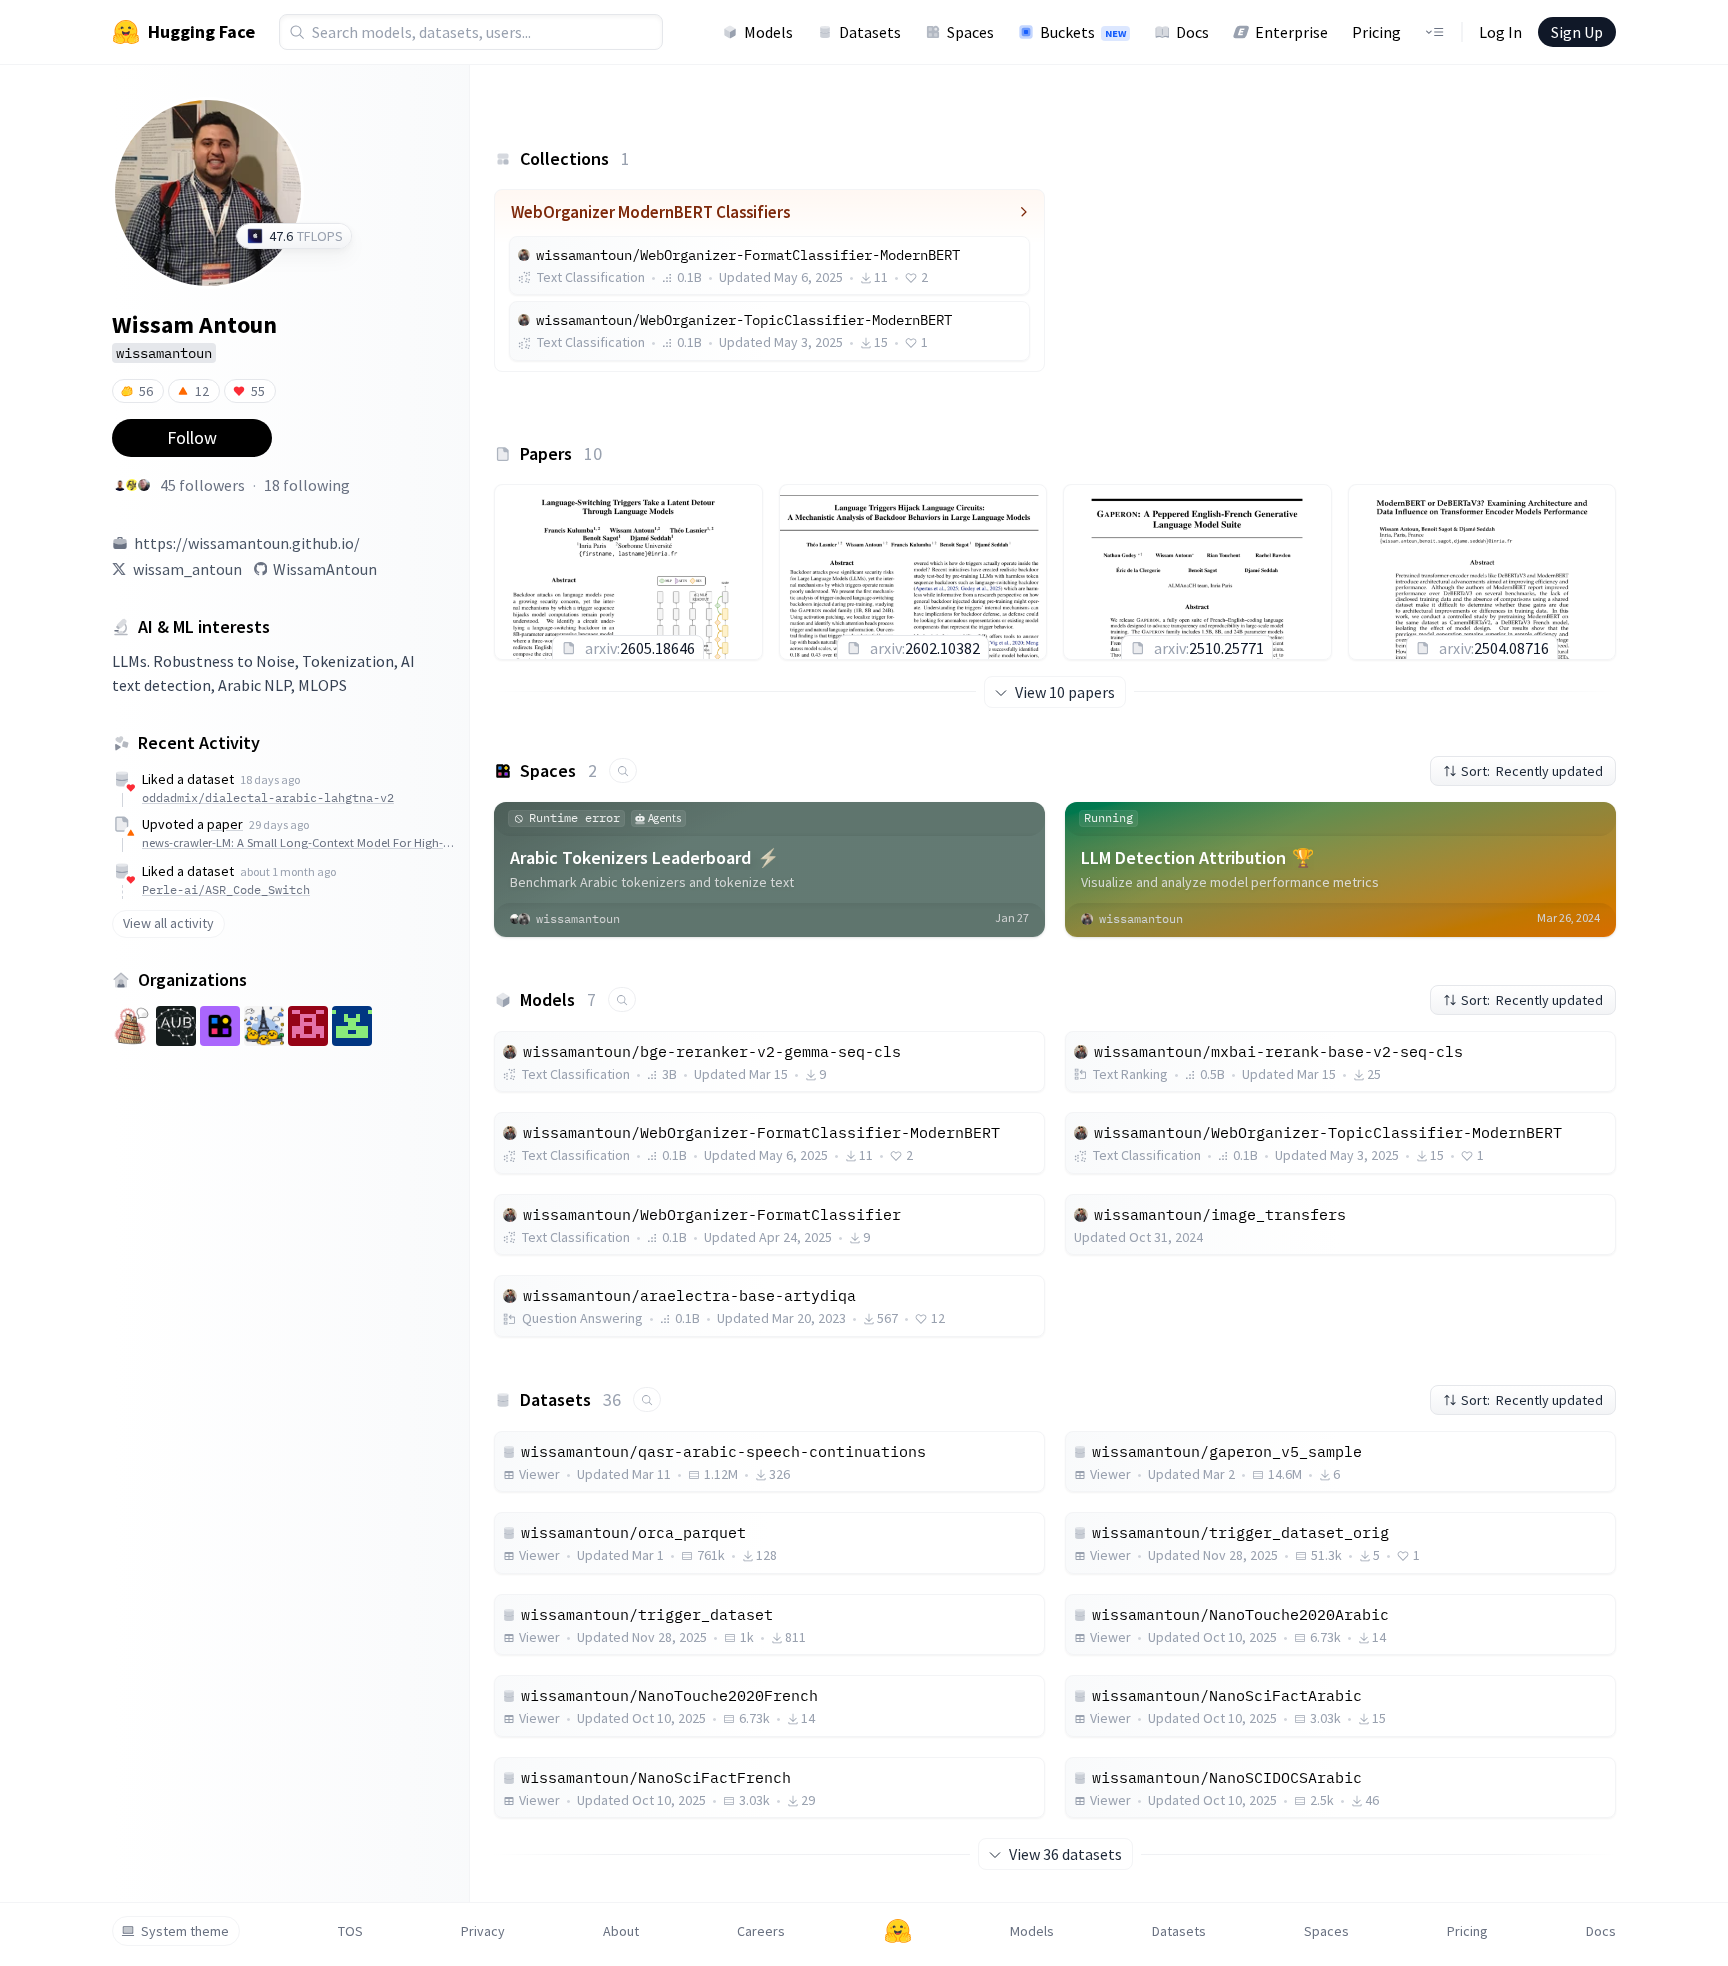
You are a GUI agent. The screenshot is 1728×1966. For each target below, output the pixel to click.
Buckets (1083, 32)
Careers (761, 1931)
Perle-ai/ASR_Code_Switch (226, 889)
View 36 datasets (1065, 1854)
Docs (1192, 32)
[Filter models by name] (622, 999)
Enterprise (1291, 32)
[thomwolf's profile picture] (144, 485)
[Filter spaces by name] (623, 770)
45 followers (202, 485)
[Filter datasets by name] (647, 1399)
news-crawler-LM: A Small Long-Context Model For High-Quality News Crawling (300, 842)
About (621, 1931)
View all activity (168, 923)
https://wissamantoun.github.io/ (247, 543)
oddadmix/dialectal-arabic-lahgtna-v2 (268, 797)
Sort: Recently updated (1532, 771)
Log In (1500, 32)
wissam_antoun (187, 569)
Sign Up (1577, 32)
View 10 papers (1065, 692)
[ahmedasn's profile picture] (120, 485)
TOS (350, 1931)
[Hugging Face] (898, 1931)
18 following (307, 485)
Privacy (483, 1931)
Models (768, 32)
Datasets (870, 32)
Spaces (970, 32)
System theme (185, 1931)
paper (225, 824)
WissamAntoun (325, 569)
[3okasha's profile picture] (132, 485)
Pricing (1376, 32)
